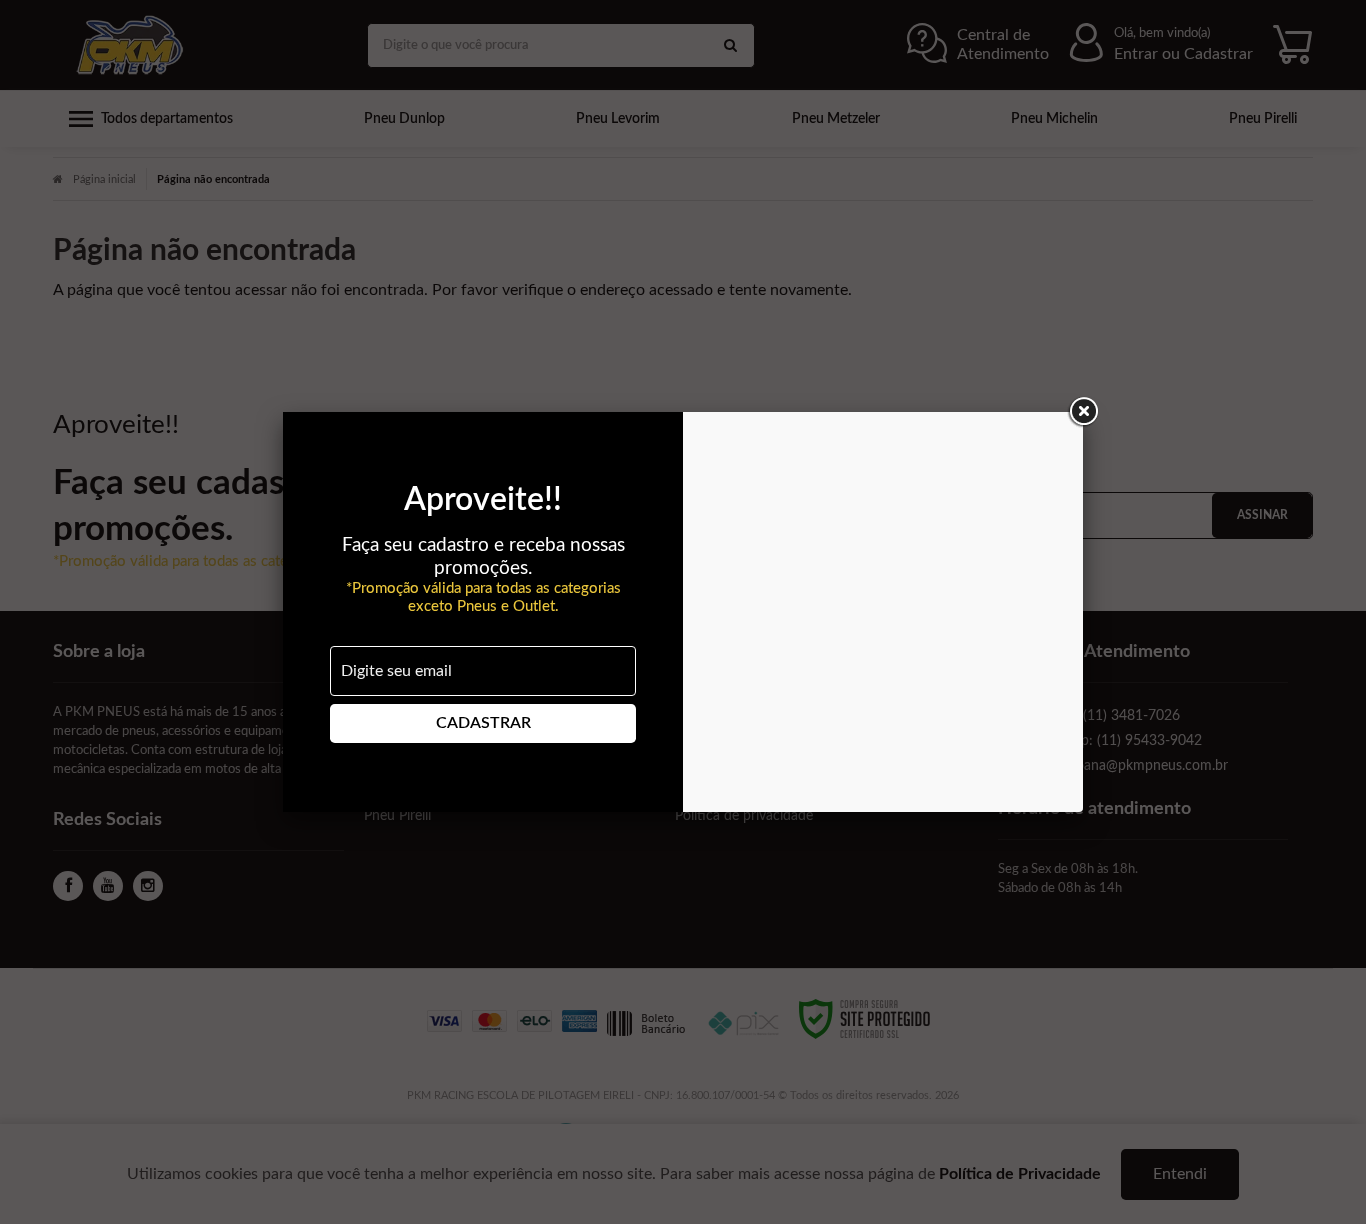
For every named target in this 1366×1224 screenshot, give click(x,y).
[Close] (1083, 412)
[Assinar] (483, 723)
